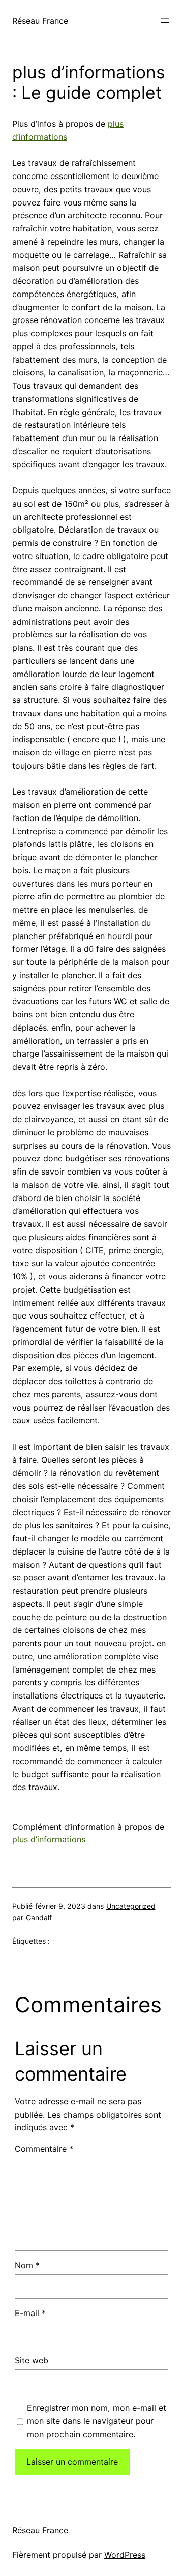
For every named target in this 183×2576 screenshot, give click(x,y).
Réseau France (40, 21)
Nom (27, 2265)
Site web (32, 2360)
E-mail (30, 2313)
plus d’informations (49, 1839)
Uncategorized (131, 1906)
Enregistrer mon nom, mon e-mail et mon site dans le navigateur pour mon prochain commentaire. (97, 2421)
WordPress (125, 2555)
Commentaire (44, 2149)
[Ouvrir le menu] (165, 21)
